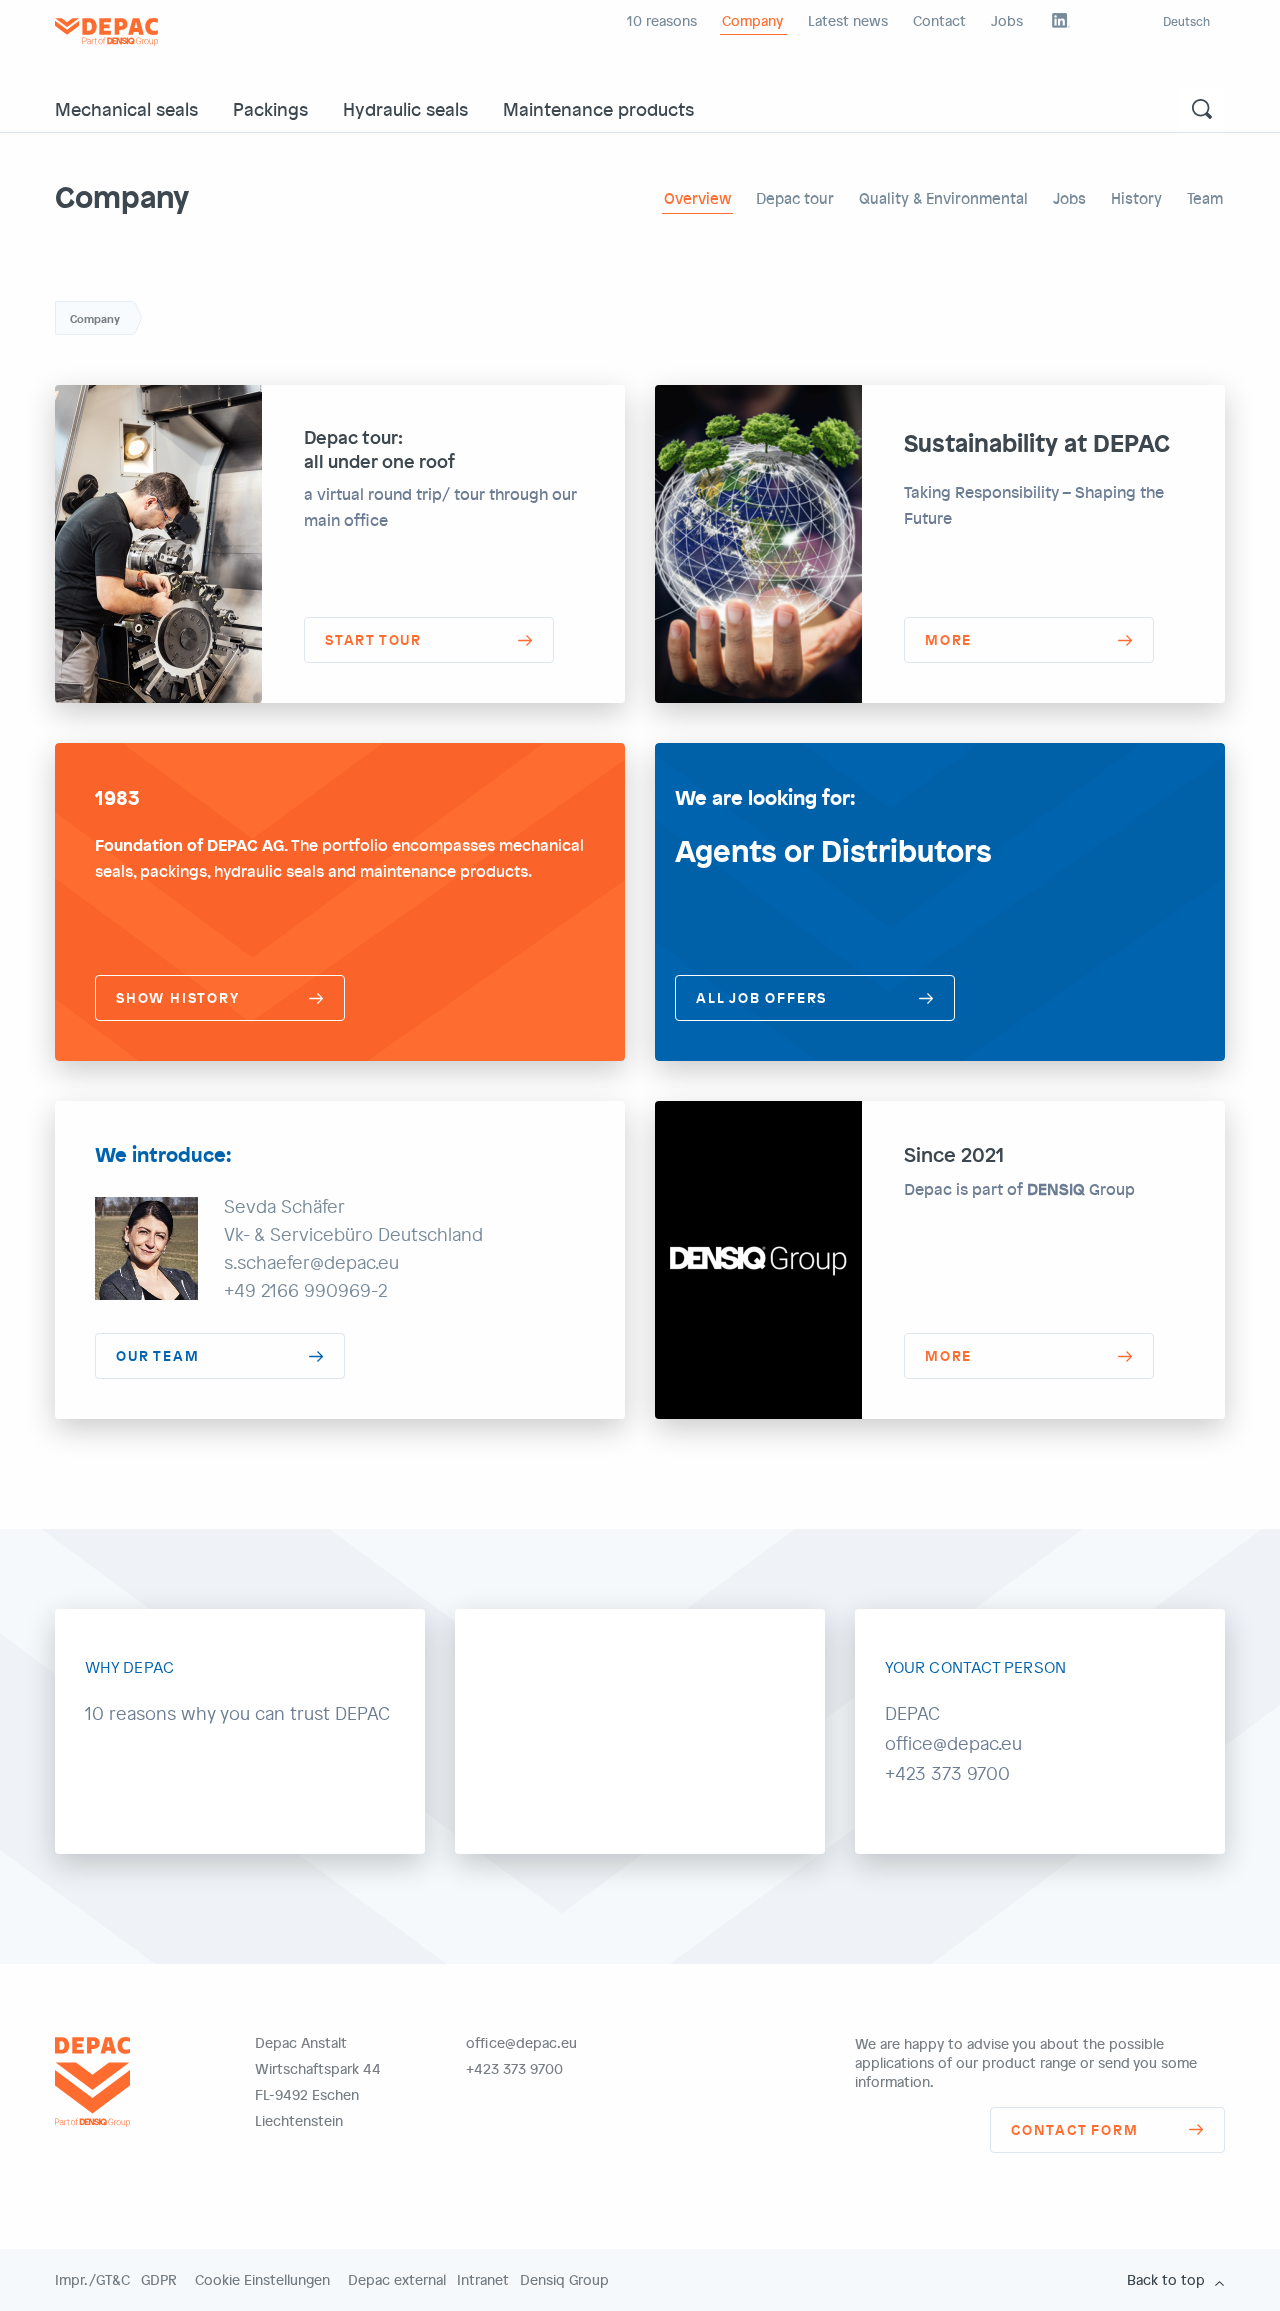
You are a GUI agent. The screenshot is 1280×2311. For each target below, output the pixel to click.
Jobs (1007, 20)
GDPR (159, 2280)
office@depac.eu (521, 2042)
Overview (697, 198)
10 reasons (662, 20)
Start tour (373, 639)
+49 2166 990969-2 (305, 1290)
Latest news (848, 20)
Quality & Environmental (943, 198)
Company (752, 20)
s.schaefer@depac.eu (311, 1262)
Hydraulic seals (405, 108)
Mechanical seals (126, 108)
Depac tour (795, 198)
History (1136, 198)
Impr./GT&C (92, 2280)
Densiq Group (564, 2280)
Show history (178, 997)
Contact (939, 20)
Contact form (1075, 2129)
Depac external (397, 2280)
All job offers (761, 997)
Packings (270, 108)
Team (1205, 198)
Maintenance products (598, 108)
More (948, 639)
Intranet (483, 2280)
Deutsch (1186, 21)
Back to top (1166, 2280)
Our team (157, 1355)
